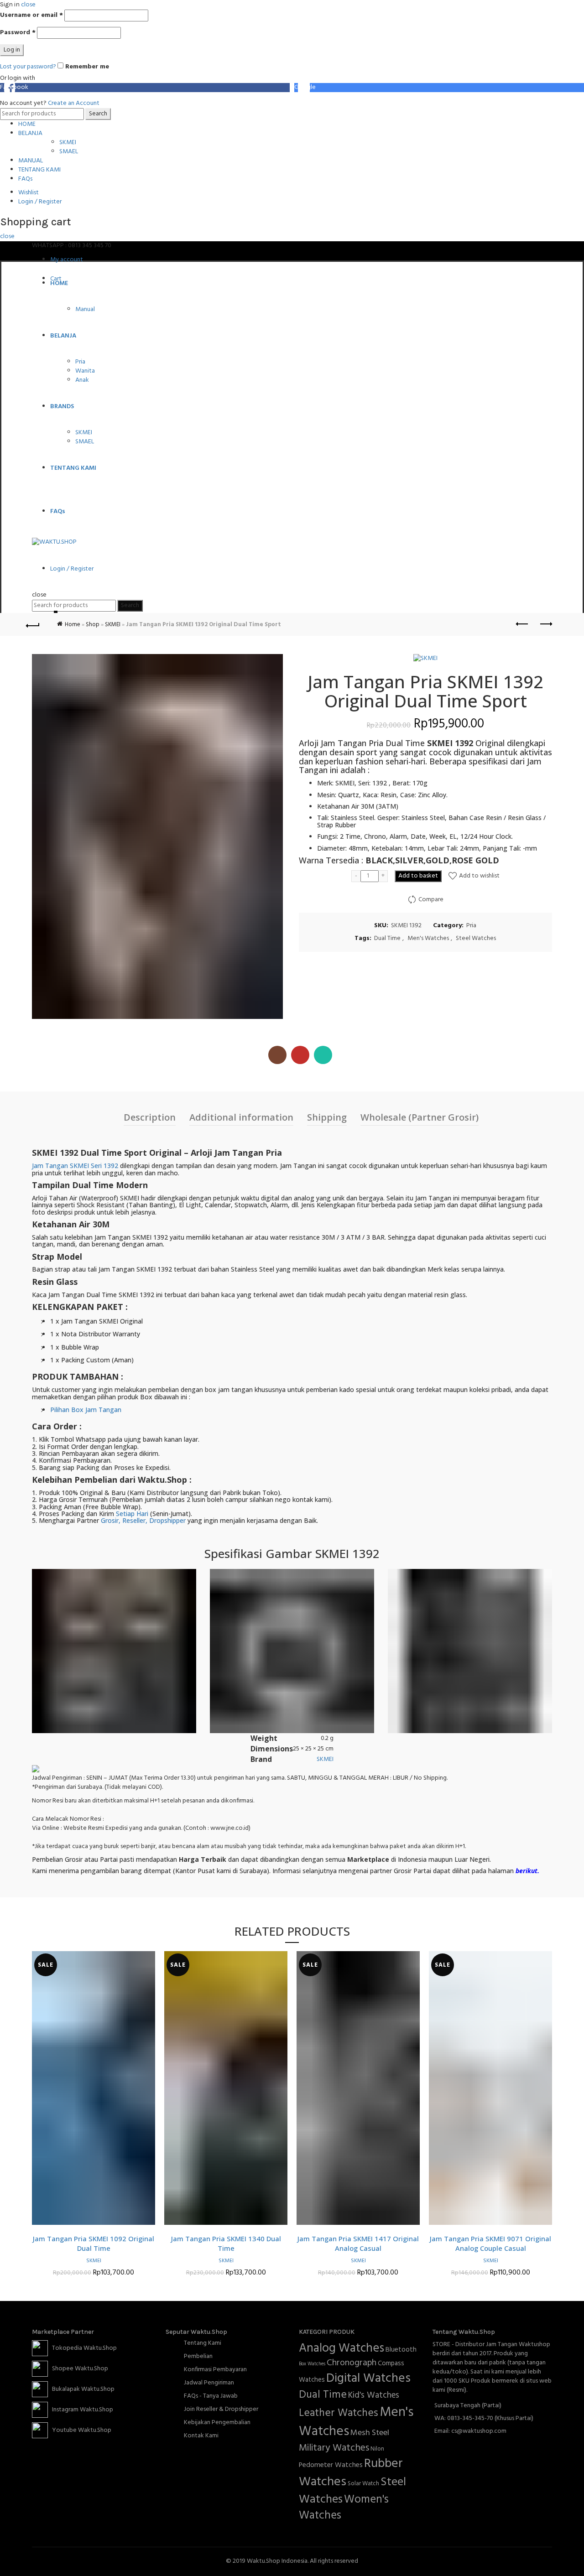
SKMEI (68, 143)
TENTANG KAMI (39, 170)
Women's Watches (344, 2508)
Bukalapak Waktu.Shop (81, 2389)
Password (18, 33)
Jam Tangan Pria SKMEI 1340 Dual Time (226, 2243)
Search (98, 114)
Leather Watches (339, 2413)
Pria (80, 362)
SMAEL (69, 152)
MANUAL (31, 161)
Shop (93, 625)
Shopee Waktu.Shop (78, 2369)
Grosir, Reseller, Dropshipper (143, 1520)
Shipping (327, 1117)
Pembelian (198, 2356)
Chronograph (352, 2363)
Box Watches (312, 2364)
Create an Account (74, 103)
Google (305, 88)
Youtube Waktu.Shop (80, 2430)
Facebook (14, 88)
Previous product (522, 624)
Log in (12, 50)
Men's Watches (428, 939)
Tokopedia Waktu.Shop (82, 2348)
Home (73, 625)
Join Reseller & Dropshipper (221, 2409)
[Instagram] (277, 1055)
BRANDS (62, 407)
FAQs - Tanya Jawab (211, 2396)
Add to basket (418, 876)
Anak (82, 380)
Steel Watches (476, 939)
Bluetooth (401, 2350)
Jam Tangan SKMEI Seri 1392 (75, 1166)
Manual (85, 309)
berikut (527, 1871)
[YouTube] (300, 1055)
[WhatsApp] (323, 1055)
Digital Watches (368, 2379)
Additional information (241, 1117)
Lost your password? (28, 67)
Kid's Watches (374, 2395)
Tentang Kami (203, 2343)
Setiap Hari (132, 1514)
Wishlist (29, 193)
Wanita (85, 371)
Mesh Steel (370, 2433)
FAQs (25, 179)
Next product (545, 624)
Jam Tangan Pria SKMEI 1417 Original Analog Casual (358, 2243)
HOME (27, 124)
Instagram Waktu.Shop (81, 2410)
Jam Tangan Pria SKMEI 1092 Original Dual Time (94, 2243)
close (7, 236)
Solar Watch (363, 2484)
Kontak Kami (201, 2436)
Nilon (377, 2449)
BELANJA (30, 133)
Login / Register (40, 202)
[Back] (39, 624)
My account (67, 260)
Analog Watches (342, 2348)
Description (150, 1117)
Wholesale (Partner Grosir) (420, 1117)
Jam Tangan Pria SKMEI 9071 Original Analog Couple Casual (490, 2243)
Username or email (31, 16)
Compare (431, 900)
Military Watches (334, 2448)
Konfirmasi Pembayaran (215, 2370)
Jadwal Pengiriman (209, 2383)
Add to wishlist (479, 876)
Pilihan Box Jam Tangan (86, 1410)
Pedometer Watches (331, 2465)
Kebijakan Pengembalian (217, 2423)
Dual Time (387, 939)
